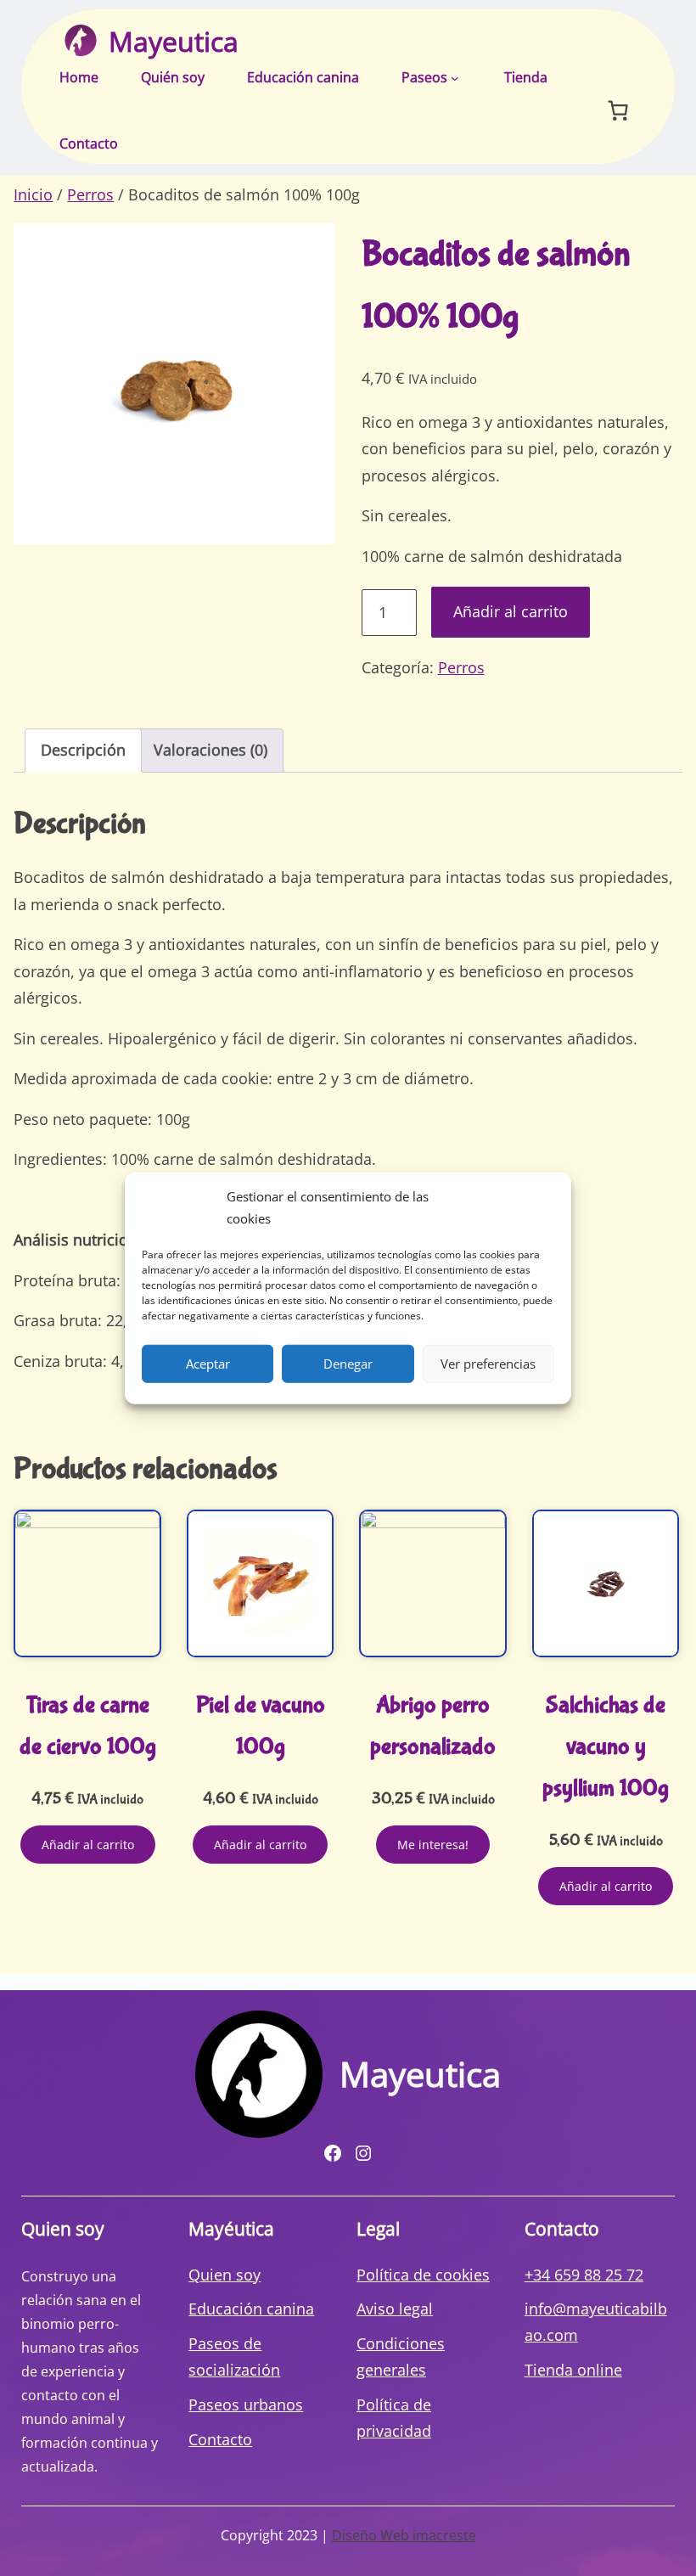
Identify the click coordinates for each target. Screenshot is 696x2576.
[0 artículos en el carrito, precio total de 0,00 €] (617, 110)
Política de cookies (423, 2275)
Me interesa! (433, 1845)
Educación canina (251, 2309)
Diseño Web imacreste (404, 2535)
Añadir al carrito (511, 611)
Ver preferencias (488, 1364)
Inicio (33, 194)
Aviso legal (395, 2309)
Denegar (348, 1364)
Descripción (83, 750)
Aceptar (208, 1364)
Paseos (424, 77)
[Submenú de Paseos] (455, 78)
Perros (90, 194)
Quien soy (225, 2275)
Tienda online (573, 2370)
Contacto (220, 2439)
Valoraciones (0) (210, 750)
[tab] (83, 751)
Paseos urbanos (246, 2404)
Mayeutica (174, 41)
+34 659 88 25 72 (584, 2275)
